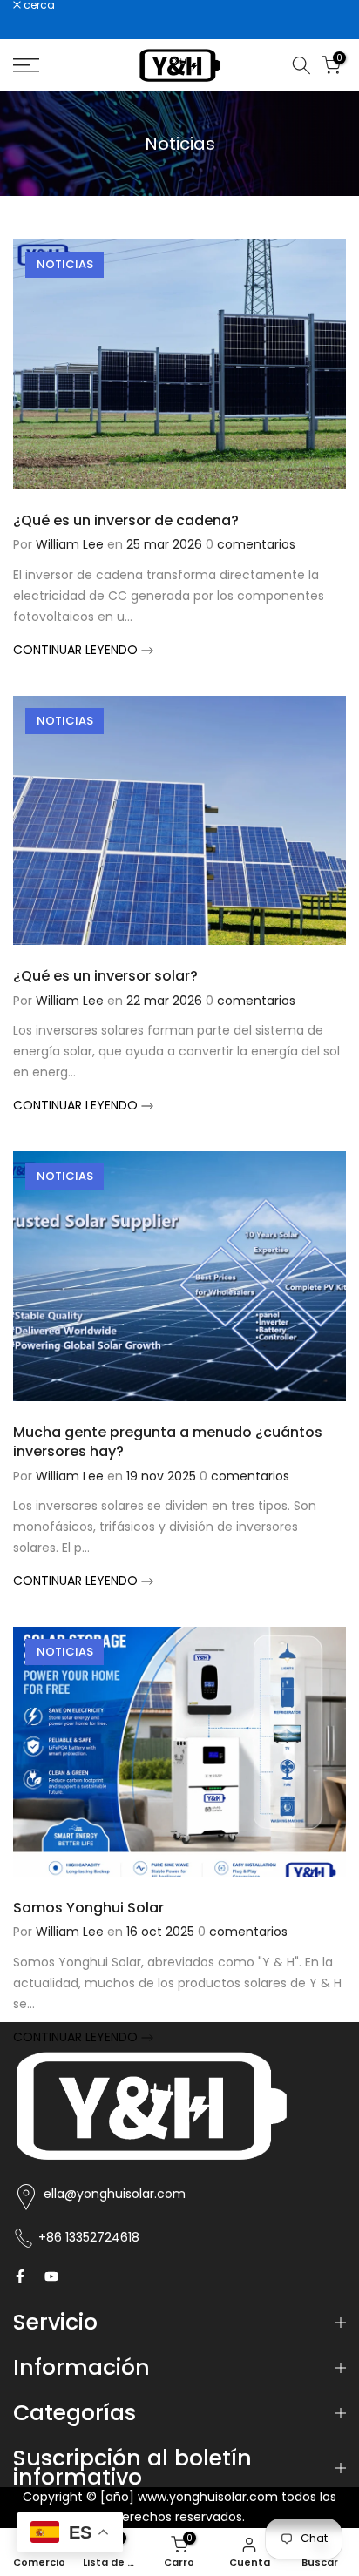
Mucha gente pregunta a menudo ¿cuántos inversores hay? (168, 1442)
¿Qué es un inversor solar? (105, 976)
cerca (38, 5)
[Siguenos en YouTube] (51, 2276)
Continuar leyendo (77, 650)
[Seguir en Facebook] (20, 2276)
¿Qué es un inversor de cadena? (126, 520)
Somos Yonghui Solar (88, 1908)
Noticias (65, 264)
